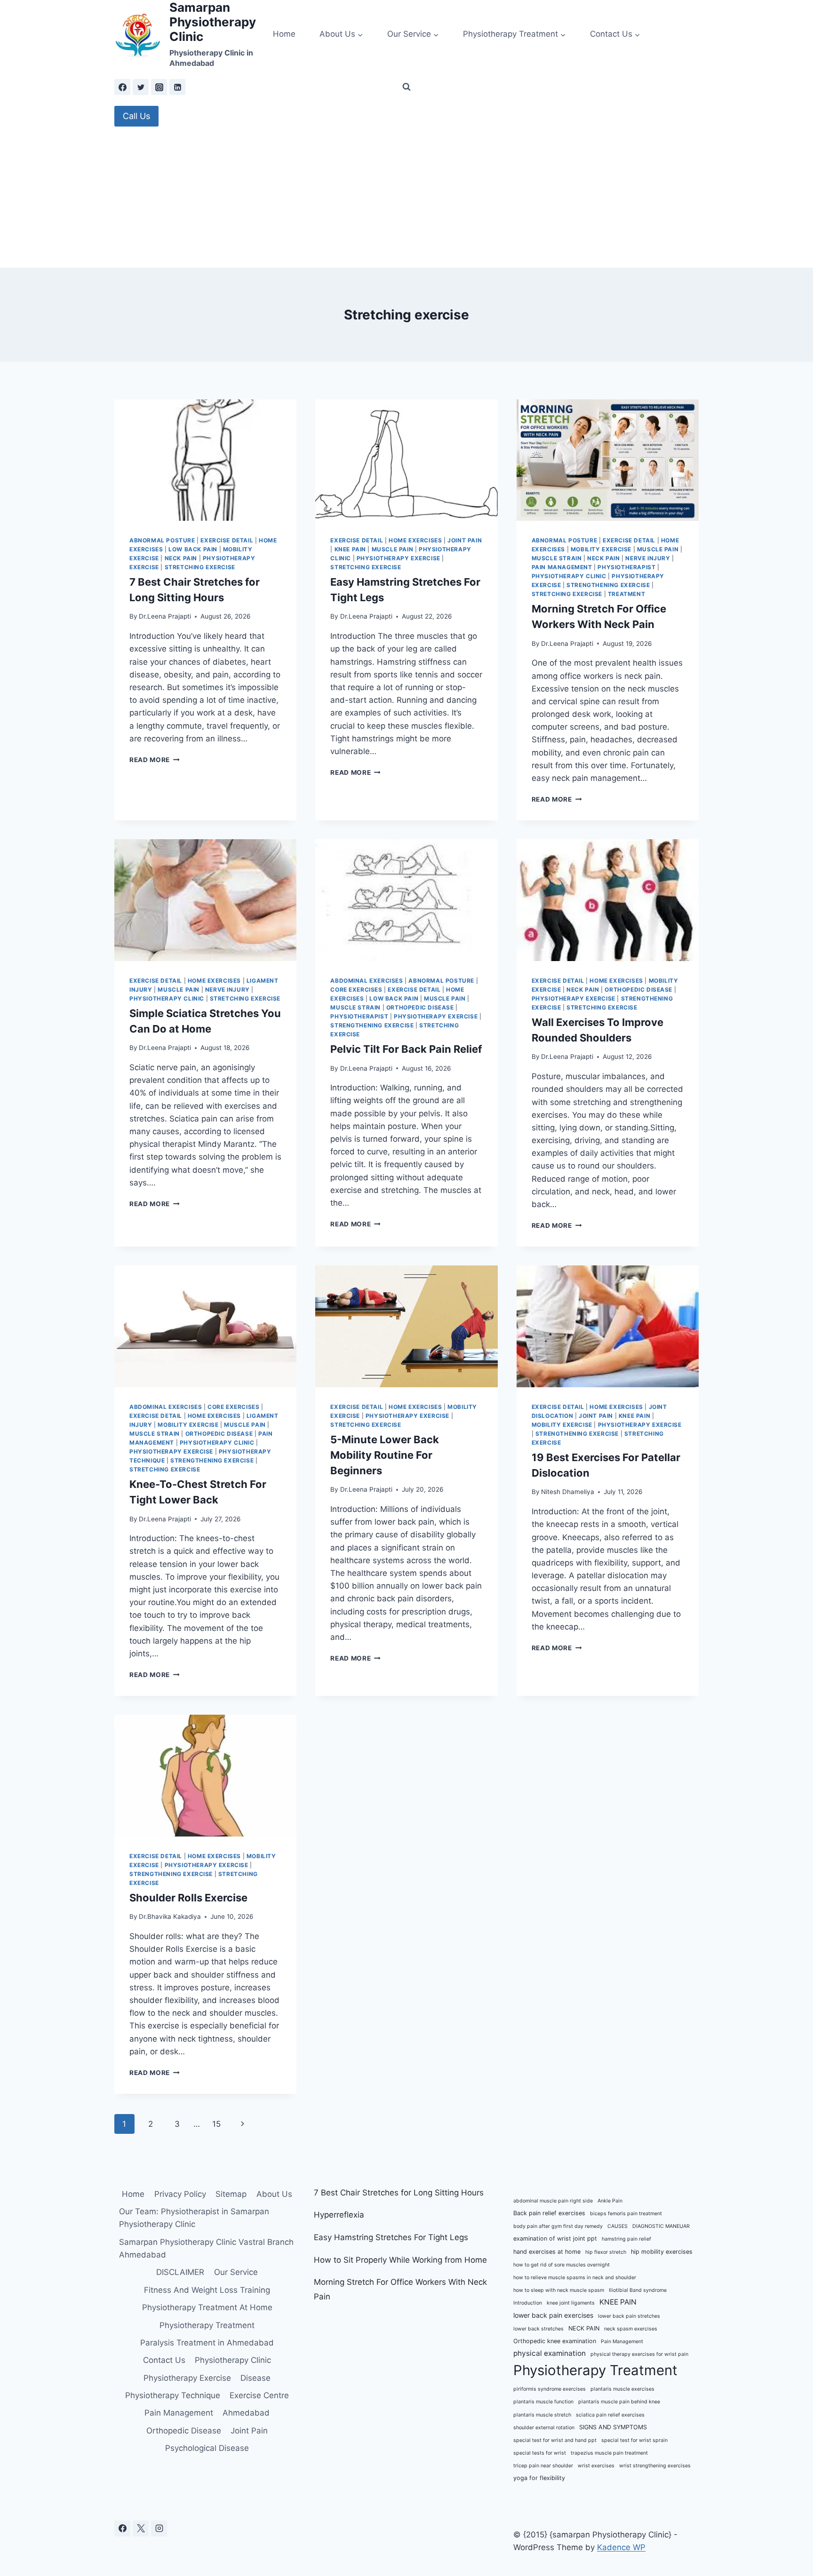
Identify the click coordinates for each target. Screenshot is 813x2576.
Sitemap (231, 2194)
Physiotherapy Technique (173, 2395)
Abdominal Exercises (367, 981)
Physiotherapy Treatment (207, 2325)
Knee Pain (350, 549)
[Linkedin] (177, 87)
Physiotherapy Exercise (399, 558)
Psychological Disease (207, 2448)
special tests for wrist (540, 2453)
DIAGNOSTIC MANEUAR (661, 2226)
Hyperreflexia (339, 2215)
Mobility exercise (601, 549)
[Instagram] (159, 87)
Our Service (236, 2272)
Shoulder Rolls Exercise (188, 1898)
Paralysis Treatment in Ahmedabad (207, 2343)
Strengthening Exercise (608, 585)
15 (216, 2124)
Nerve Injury (648, 558)
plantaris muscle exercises (622, 2389)
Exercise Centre (259, 2395)
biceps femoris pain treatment (626, 2214)
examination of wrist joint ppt (555, 2238)
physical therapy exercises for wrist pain (639, 2354)
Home (284, 34)
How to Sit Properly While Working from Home (400, 2260)
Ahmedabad (246, 2413)
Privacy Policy (180, 2194)
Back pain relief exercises (549, 2213)
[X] (141, 2528)
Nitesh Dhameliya (568, 1492)
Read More (155, 760)
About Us (274, 2194)
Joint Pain (465, 540)
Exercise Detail (227, 540)
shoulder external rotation (544, 2428)
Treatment (626, 594)
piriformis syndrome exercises (550, 2389)
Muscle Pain (393, 549)
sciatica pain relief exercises (610, 2415)
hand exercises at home (547, 2252)
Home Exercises (415, 540)
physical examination (550, 2353)
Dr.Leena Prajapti (165, 616)
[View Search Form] (406, 87)
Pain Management (562, 567)
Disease (255, 2378)
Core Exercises (356, 990)
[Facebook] (122, 87)
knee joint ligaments (571, 2303)
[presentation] (205, 460)
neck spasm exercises (631, 2329)
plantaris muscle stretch (542, 2415)
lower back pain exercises (553, 2315)
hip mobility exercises (662, 2252)
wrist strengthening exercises (655, 2466)
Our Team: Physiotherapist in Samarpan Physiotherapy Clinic (194, 2218)
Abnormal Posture (162, 540)
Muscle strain (557, 558)
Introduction (528, 2303)
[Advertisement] (406, 197)
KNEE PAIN (618, 2302)
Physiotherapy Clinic (569, 576)
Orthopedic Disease (420, 1007)
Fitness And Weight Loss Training (207, 2290)
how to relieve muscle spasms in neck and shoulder (575, 2278)
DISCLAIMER (180, 2272)
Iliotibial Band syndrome (638, 2290)
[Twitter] (141, 87)
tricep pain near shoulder (543, 2466)
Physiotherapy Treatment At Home (207, 2307)
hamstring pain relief (626, 2239)
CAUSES (618, 2226)
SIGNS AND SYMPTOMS (613, 2427)
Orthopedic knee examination (555, 2341)
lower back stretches (538, 2329)
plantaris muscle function (543, 2402)
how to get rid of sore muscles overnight (562, 2265)
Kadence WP (621, 2547)
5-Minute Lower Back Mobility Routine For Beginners (385, 1455)
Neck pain (181, 558)
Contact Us (164, 2360)
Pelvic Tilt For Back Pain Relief (406, 1049)
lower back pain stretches (629, 2316)
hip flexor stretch (606, 2252)
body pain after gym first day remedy (558, 2226)
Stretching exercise (200, 567)
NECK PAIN (584, 2328)
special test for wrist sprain (634, 2440)
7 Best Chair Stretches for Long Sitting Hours (399, 2193)
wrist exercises (596, 2466)
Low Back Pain (193, 549)
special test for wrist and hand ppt (555, 2440)
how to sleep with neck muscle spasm (559, 2290)
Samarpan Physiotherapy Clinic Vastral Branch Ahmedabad (206, 2248)
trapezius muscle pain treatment (609, 2453)
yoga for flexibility (539, 2478)
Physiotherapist (626, 567)
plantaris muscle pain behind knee (619, 2402)
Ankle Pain (610, 2201)
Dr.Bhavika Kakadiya (170, 1916)
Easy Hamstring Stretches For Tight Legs (391, 2237)
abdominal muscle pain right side (553, 2201)
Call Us (136, 116)
